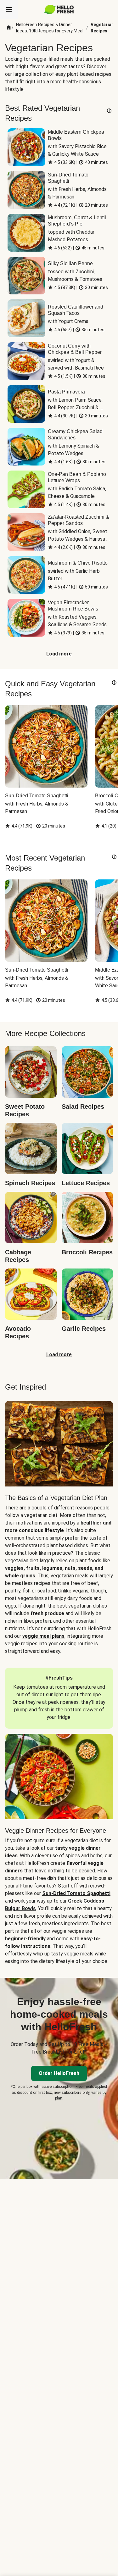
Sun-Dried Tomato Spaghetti (76, 1893)
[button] (109, 111)
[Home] (9, 28)
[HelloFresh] (59, 9)
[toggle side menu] (9, 9)
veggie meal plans (43, 1636)
